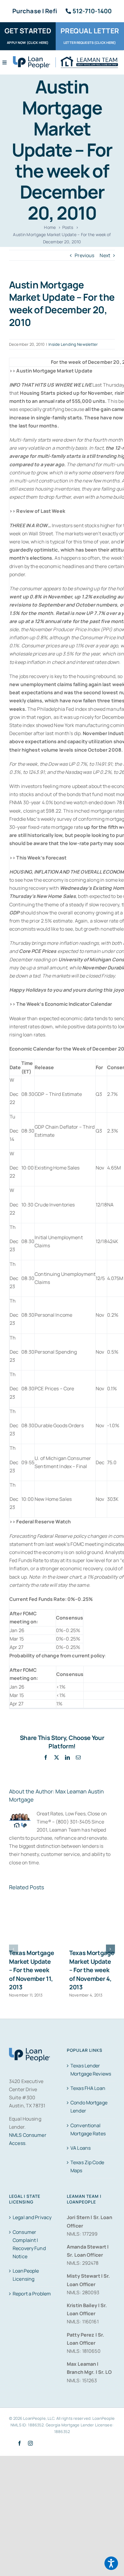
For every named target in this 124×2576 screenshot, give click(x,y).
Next (105, 255)
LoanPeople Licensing (26, 2275)
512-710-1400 (92, 11)
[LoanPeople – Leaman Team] (65, 59)
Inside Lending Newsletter (73, 344)
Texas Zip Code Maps (87, 2166)
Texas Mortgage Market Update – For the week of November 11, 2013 (32, 1970)
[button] (14, 1949)
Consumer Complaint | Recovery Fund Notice (29, 2244)
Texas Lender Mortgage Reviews (91, 2070)
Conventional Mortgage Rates (88, 2129)
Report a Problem (32, 2294)
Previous (84, 255)
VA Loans (81, 2148)
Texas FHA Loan (88, 2088)
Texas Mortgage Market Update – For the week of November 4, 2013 (92, 1970)
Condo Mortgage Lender (89, 2107)
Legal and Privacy (32, 2217)
